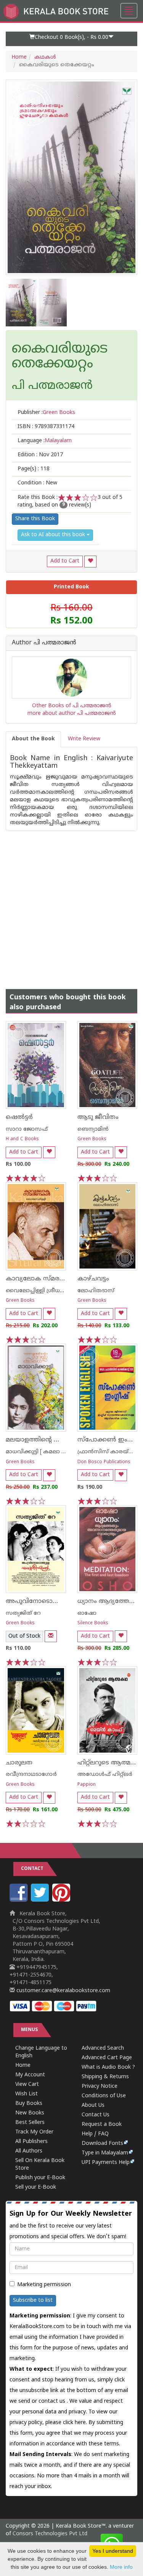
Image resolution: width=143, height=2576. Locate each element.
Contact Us (96, 2115)
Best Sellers (30, 2123)
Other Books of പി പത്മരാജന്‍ (72, 706)
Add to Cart (65, 561)
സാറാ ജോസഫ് (27, 1129)
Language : (45, 441)
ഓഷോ (87, 1613)
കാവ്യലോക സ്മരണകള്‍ (43, 1279)
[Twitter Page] (41, 1900)
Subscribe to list (33, 2300)
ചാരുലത (19, 1763)
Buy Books (29, 2104)
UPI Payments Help (106, 2163)
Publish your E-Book (40, 2178)
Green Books (92, 1139)
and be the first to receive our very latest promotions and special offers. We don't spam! (71, 2225)
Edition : (40, 455)
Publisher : (46, 413)
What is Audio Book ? (108, 2067)
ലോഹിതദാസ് (96, 1291)
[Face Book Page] (19, 1900)
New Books (30, 2113)
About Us (93, 2105)
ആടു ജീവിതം (98, 1117)
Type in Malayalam (105, 2153)
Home (19, 57)
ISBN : (46, 427)
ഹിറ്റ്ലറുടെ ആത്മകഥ (110, 1763)
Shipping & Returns (105, 2077)
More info (121, 2567)
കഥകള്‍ (45, 57)
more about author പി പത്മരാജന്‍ (72, 714)
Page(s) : (34, 469)
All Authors (29, 2151)
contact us (53, 2401)
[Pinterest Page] (62, 1900)
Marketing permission (44, 2285)
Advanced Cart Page (107, 2058)
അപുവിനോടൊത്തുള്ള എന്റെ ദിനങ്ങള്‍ (65, 1601)
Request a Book (102, 2125)
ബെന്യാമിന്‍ (93, 1129)
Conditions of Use (104, 2096)
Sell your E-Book (36, 2187)
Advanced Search (103, 2048)
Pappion (87, 1785)
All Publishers (31, 2142)
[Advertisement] (71, 902)
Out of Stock (24, 1636)
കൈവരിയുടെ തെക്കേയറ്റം (60, 357)
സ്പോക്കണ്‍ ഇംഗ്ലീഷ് (109, 1440)
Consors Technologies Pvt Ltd (50, 2534)
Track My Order (34, 2132)
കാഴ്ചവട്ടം (93, 1279)
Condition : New (37, 483)
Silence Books (93, 1623)
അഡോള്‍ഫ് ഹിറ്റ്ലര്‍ (105, 1775)
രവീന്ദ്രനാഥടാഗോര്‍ (31, 1775)
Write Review (84, 739)
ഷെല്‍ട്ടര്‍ (19, 1117)
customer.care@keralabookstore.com (63, 1991)
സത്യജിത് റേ (23, 1613)
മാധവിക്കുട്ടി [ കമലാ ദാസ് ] (42, 1452)
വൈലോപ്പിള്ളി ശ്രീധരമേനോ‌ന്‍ (47, 1291)
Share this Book (35, 519)
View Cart (27, 2085)
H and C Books (22, 1139)
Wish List (27, 2094)
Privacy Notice (100, 2086)
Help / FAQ (95, 2134)
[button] (71, 39)
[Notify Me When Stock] (51, 1636)
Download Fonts (102, 2144)
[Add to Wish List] (90, 562)
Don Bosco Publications (104, 1462)
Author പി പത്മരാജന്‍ (44, 643)
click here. (76, 2423)
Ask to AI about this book (54, 535)
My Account (30, 2075)
